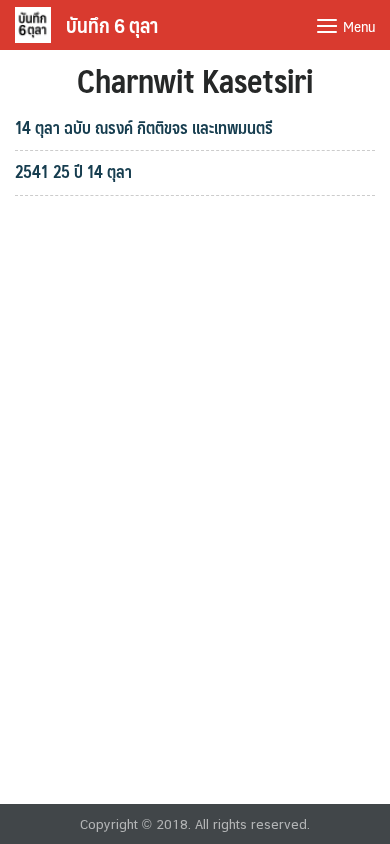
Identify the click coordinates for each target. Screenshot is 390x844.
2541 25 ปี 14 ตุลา (73, 171)
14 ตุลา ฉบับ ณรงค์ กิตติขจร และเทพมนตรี (144, 127)
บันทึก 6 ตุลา (112, 25)
